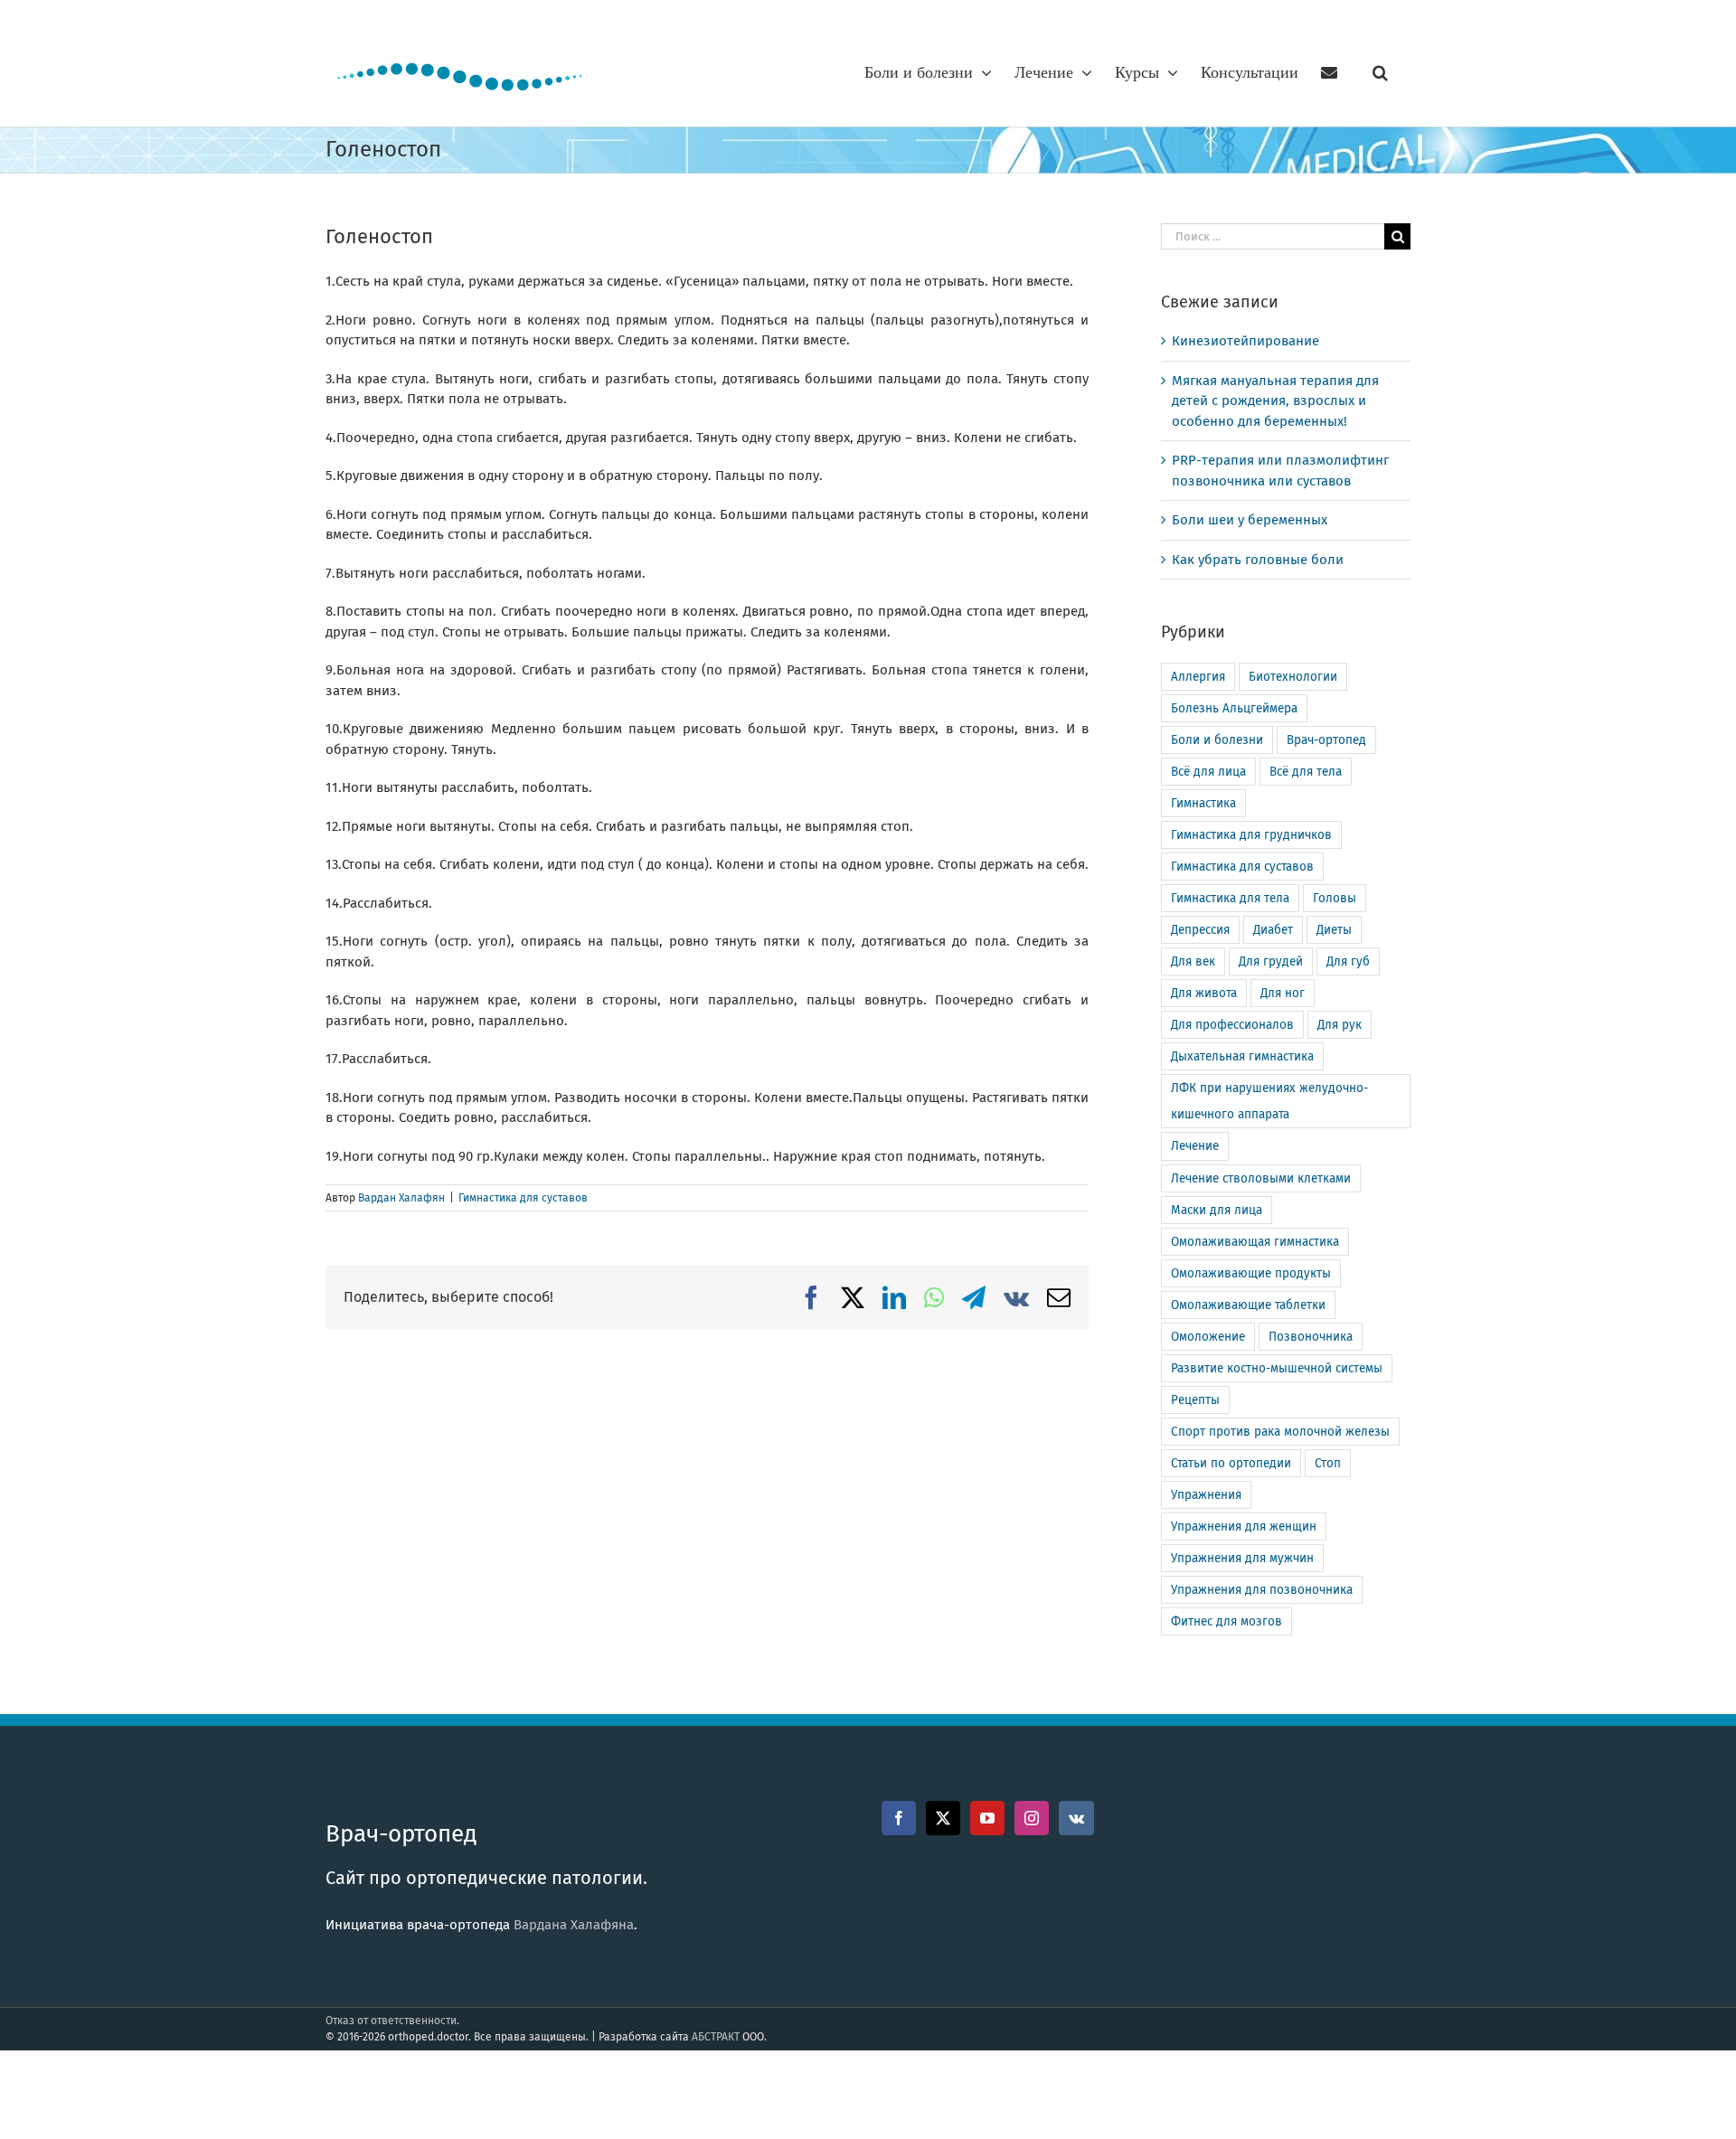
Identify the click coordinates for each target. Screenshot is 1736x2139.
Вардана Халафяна (574, 1925)
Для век (1193, 961)
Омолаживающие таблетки (1248, 1305)
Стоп (1328, 1463)
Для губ (1348, 961)
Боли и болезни (1217, 740)
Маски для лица (1217, 1210)
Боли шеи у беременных (1250, 520)
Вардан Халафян (401, 1198)
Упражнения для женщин (1244, 1527)
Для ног (1283, 993)
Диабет (1273, 930)
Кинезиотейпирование (1245, 341)
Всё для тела (1306, 772)
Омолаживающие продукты (1251, 1273)
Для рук (1340, 1025)
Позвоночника (1311, 1337)
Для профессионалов (1232, 1025)
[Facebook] (899, 1818)
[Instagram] (1032, 1818)
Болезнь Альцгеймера (1234, 708)
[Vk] (1076, 1818)
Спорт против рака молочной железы (1280, 1432)
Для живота (1204, 993)
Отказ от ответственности (391, 2021)
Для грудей (1271, 961)
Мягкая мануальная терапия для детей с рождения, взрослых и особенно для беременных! (1275, 401)
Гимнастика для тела (1230, 898)
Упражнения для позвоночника (1262, 1590)
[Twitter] (943, 1818)
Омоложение (1208, 1337)
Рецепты (1195, 1400)
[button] (1380, 72)
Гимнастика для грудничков (1251, 835)
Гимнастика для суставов (523, 1198)
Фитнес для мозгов (1227, 1621)
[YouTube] (987, 1818)
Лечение (1195, 1146)
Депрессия (1200, 930)
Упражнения (1206, 1495)
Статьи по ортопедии (1231, 1463)
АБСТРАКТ (716, 2037)
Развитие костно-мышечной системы (1277, 1368)
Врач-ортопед (1326, 740)
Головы (1335, 898)
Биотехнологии (1293, 677)
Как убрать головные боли (1258, 560)
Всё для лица (1208, 772)
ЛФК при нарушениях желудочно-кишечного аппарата (1269, 1101)
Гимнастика (1203, 803)
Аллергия (1198, 677)
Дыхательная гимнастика (1242, 1056)
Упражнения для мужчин (1242, 1558)
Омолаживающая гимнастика (1255, 1242)
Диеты (1334, 930)
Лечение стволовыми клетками (1261, 1178)
